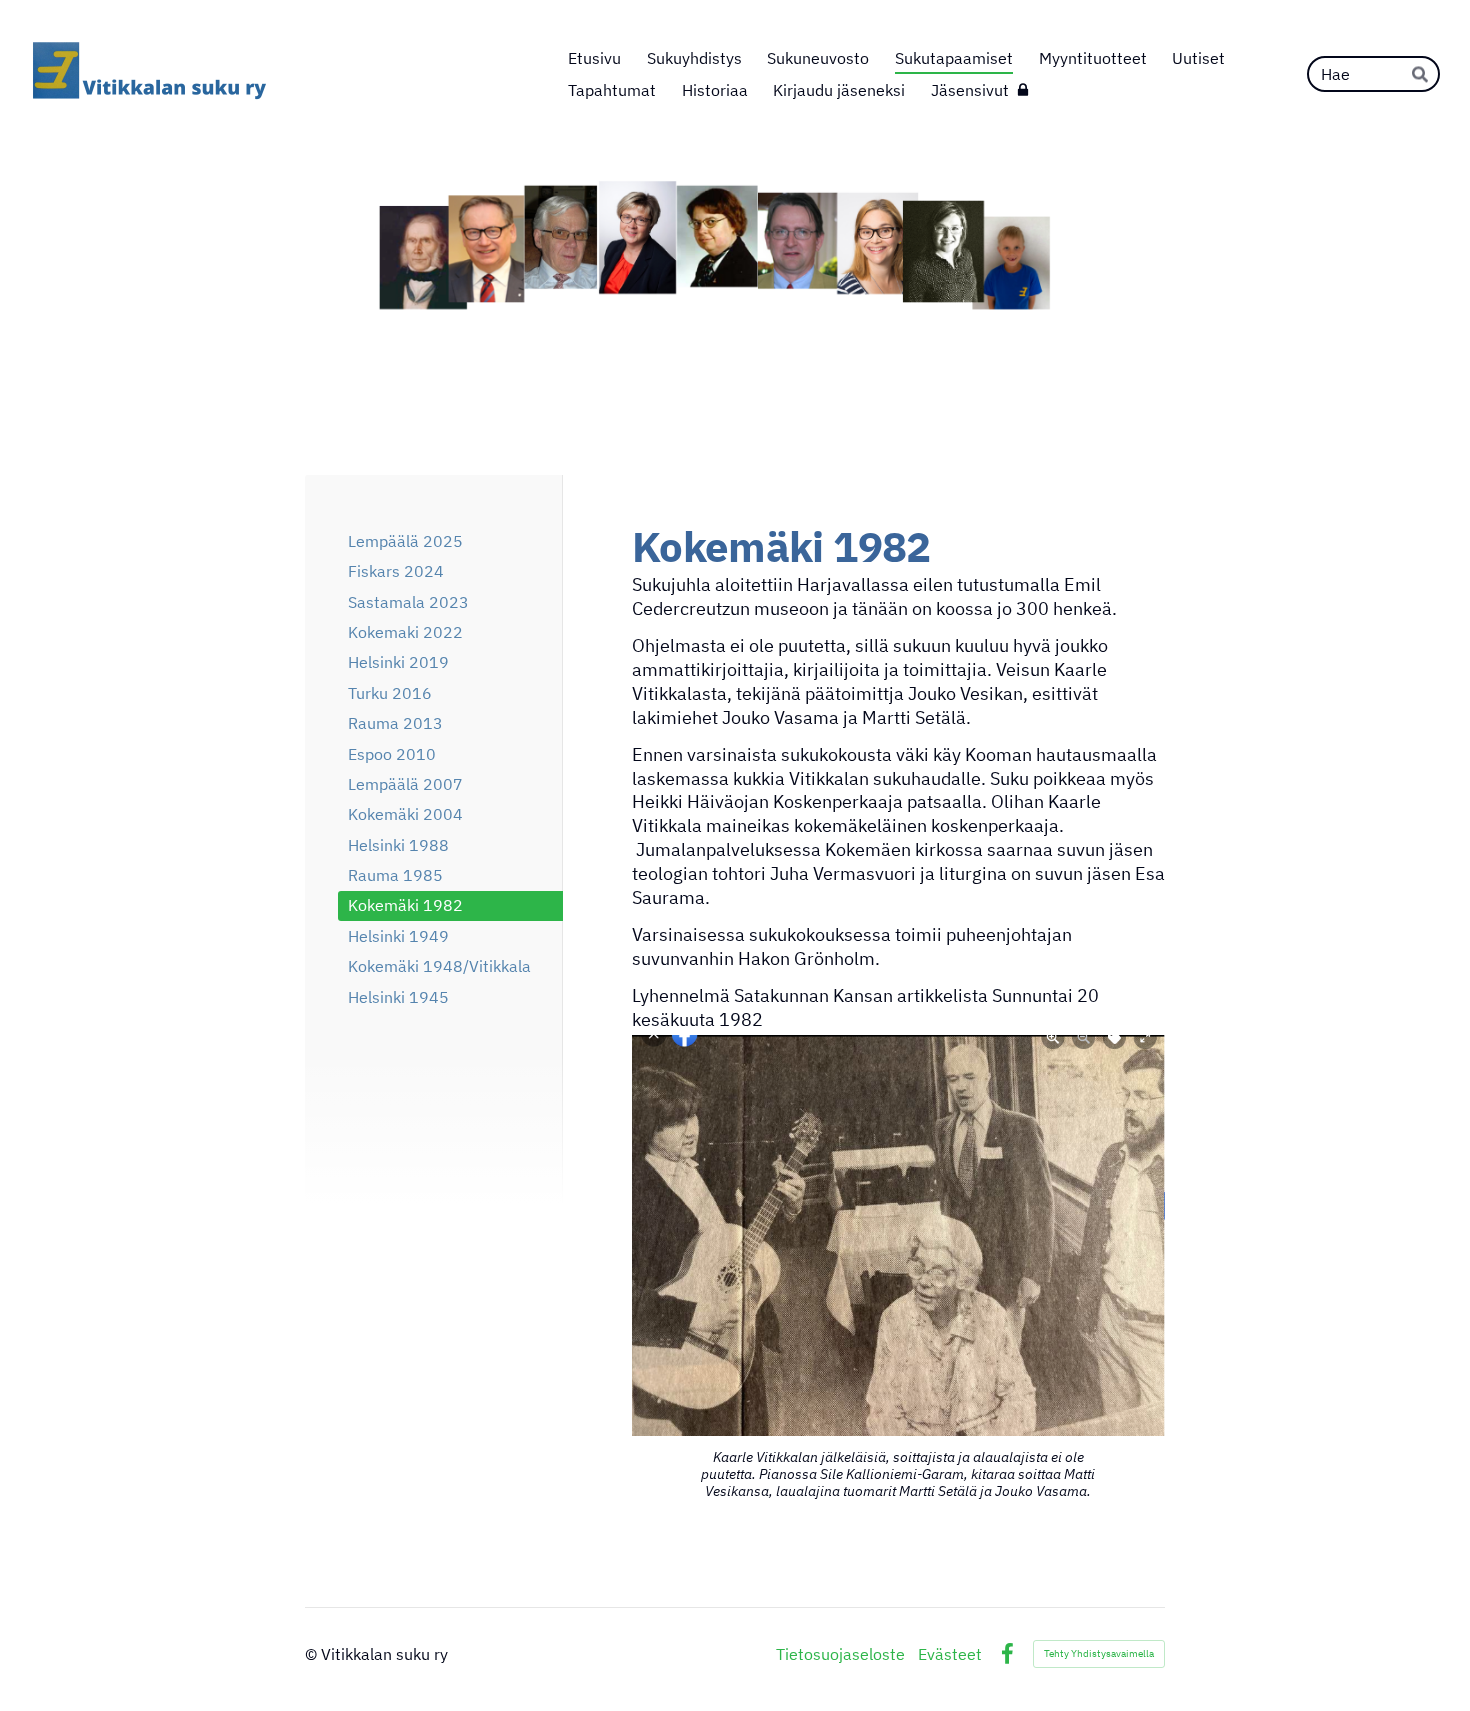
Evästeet (950, 1654)
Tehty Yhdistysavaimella (1099, 1653)
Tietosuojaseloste (840, 1654)
